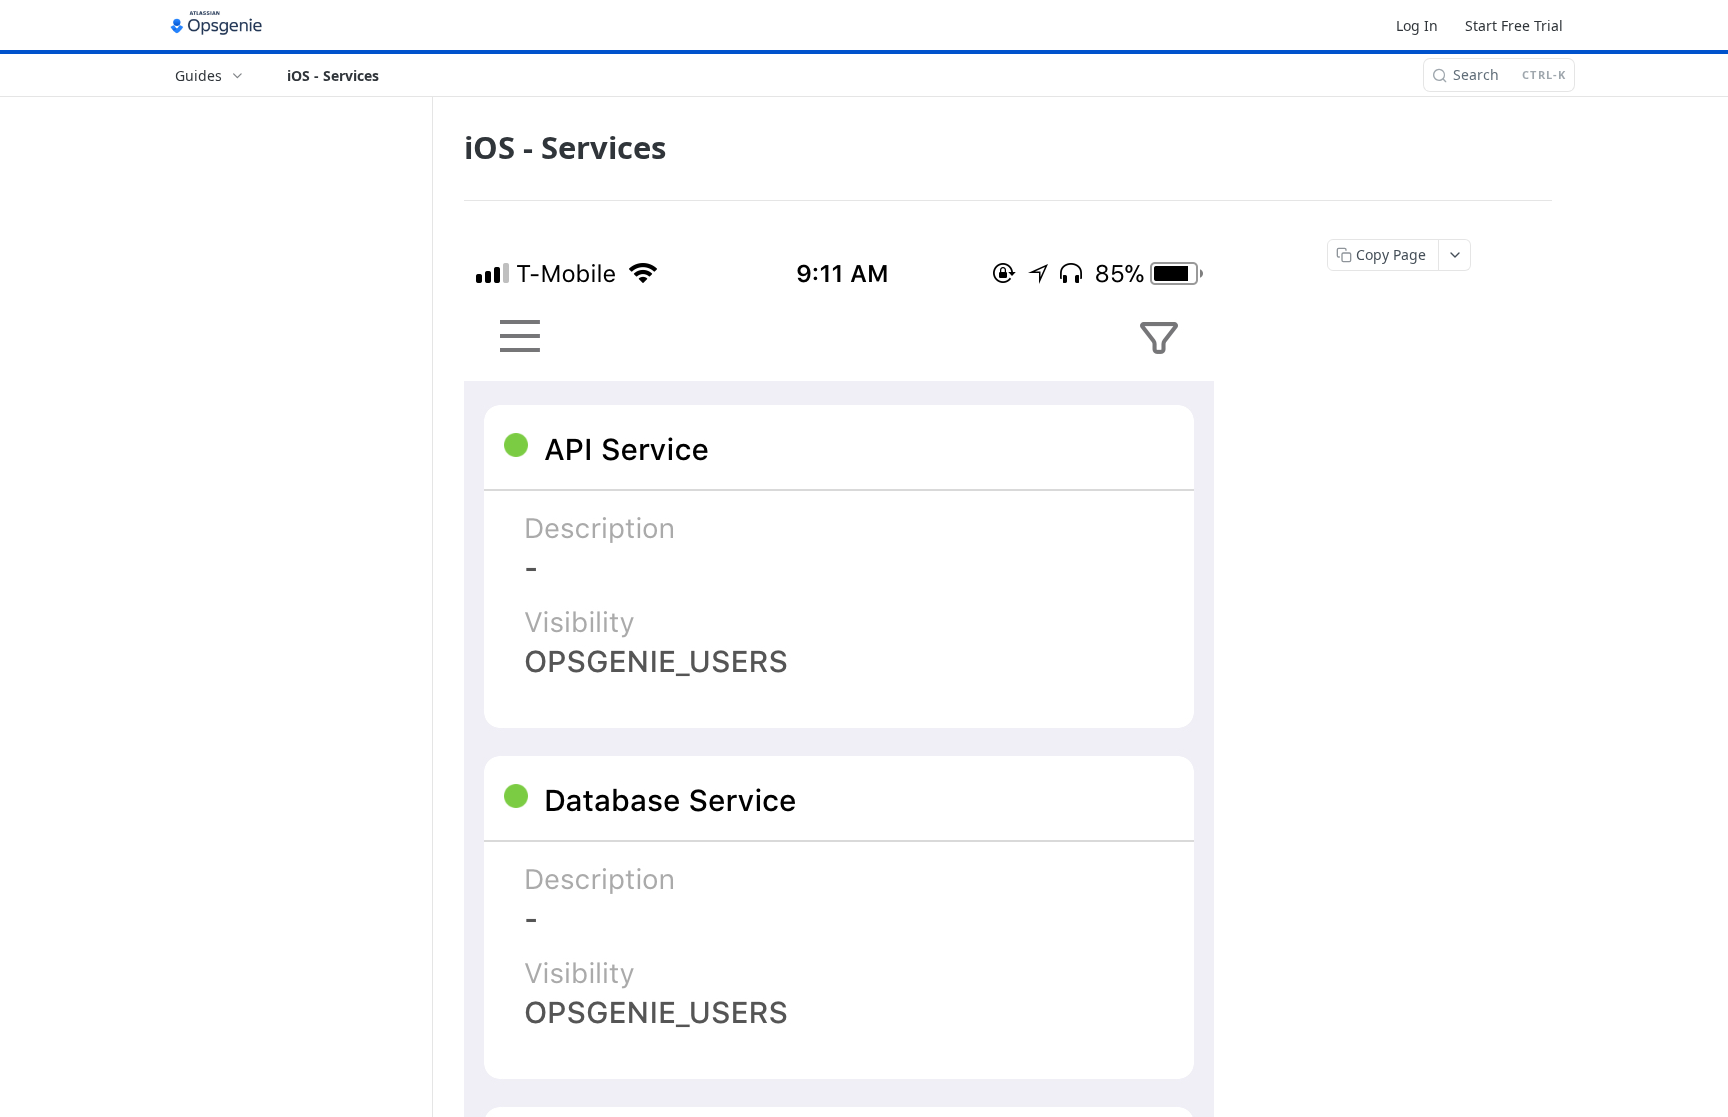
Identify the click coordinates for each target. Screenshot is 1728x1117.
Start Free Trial (1514, 25)
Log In (1417, 25)
